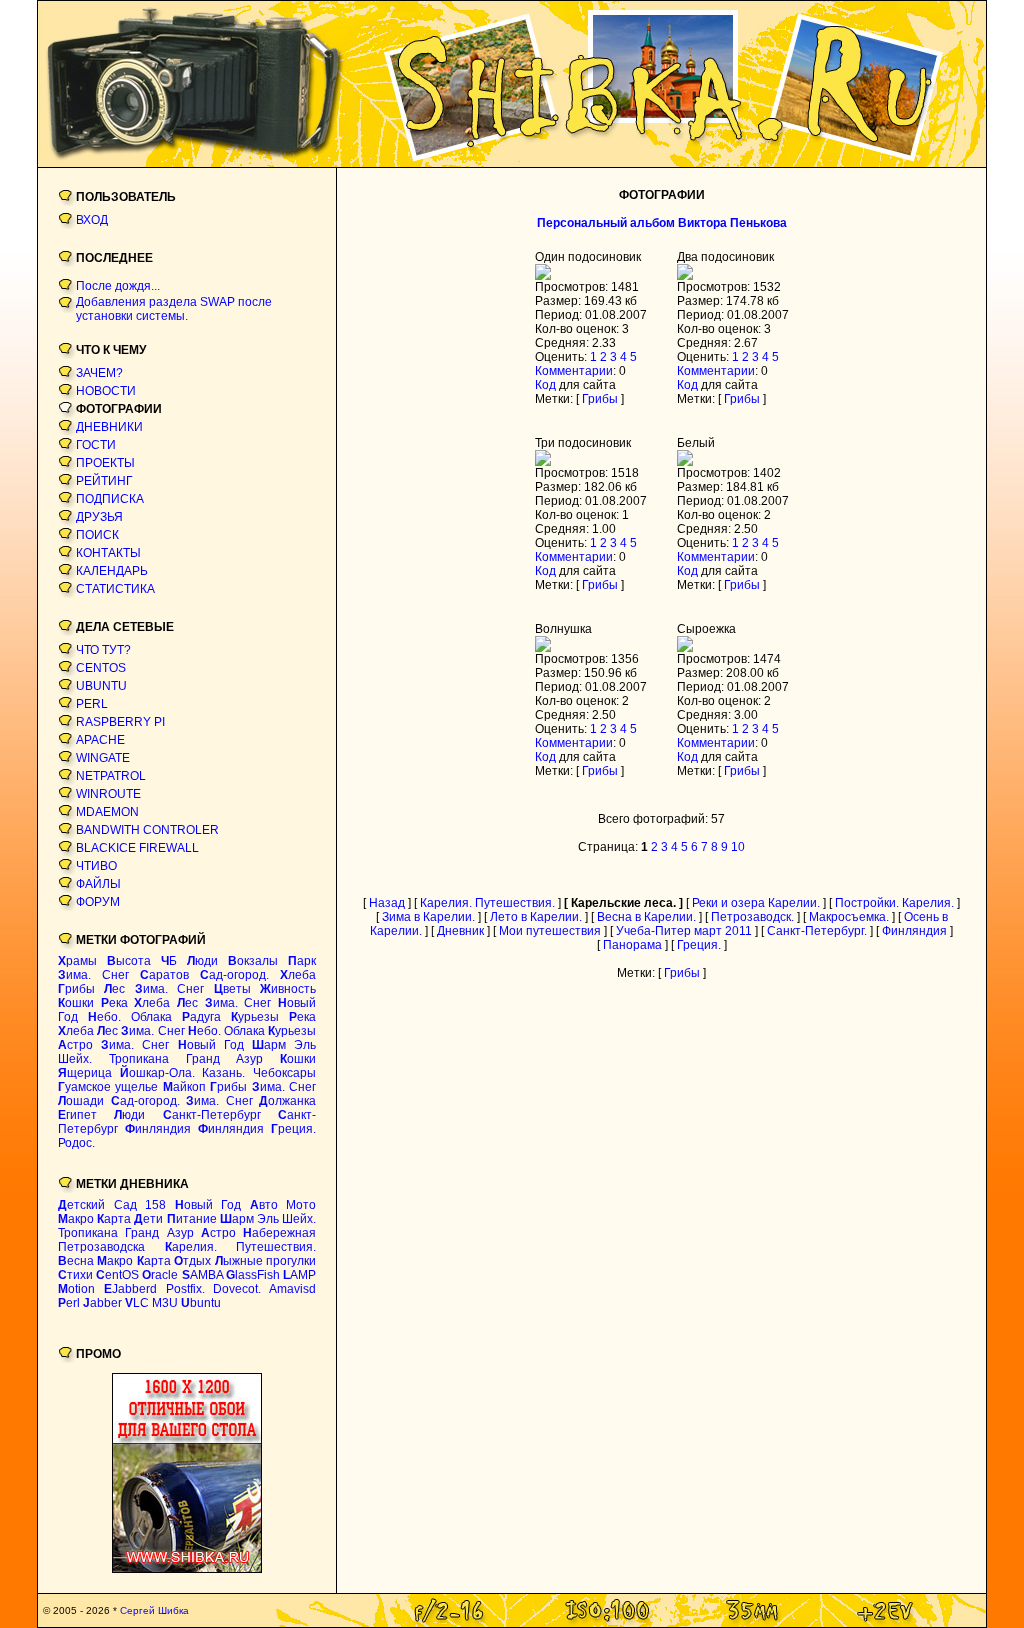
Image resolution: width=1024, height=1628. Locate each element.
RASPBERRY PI (120, 722)
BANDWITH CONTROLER (147, 830)
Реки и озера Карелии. (756, 903)
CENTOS (101, 668)
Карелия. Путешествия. (487, 903)
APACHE (100, 740)
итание (192, 1219)
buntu (201, 1303)
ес (114, 989)
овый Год (211, 1045)
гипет (77, 1115)
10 (738, 847)
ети (148, 1219)
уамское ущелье (108, 1087)
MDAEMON (107, 812)
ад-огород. (234, 975)
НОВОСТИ (106, 391)
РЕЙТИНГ (104, 481)
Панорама (632, 945)
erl (69, 1303)
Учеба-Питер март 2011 (684, 931)
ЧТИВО (96, 866)
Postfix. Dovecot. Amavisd (241, 1289)
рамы (77, 961)
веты (232, 989)
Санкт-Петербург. (817, 931)
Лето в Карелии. (536, 917)
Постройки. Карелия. (894, 903)
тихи (75, 1275)
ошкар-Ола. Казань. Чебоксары (218, 1073)
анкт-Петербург (212, 1115)
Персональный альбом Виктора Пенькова (662, 223)
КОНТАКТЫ (108, 553)
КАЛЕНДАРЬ (112, 571)
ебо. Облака (130, 1017)
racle (160, 1275)
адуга (201, 1017)
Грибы (600, 399)
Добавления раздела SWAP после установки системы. (174, 309)
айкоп (184, 1087)
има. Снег (93, 975)
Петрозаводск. (752, 917)
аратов (164, 975)
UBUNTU (101, 686)
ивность (288, 989)
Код (545, 385)
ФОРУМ (98, 902)
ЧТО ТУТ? (103, 650)
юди (202, 961)
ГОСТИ (96, 445)
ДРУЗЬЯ (99, 517)
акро (76, 1219)
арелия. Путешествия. (241, 1247)
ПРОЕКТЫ (105, 463)
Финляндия (914, 931)
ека (114, 1003)
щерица (85, 1073)
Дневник (460, 931)
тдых (192, 1261)
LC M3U (151, 1303)
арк (302, 961)
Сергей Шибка (154, 1610)
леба (298, 975)
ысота (129, 961)
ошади (81, 1101)
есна (76, 1261)
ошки (76, 1003)
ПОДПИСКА (110, 499)
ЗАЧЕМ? (99, 373)
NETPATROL (111, 776)
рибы (76, 989)
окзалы (253, 961)
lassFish (253, 1275)
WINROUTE (108, 794)
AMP (299, 1275)
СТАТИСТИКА (115, 589)
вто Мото (283, 1205)
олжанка (287, 1101)
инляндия (158, 1129)
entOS (117, 1275)
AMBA (202, 1275)
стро (75, 1045)
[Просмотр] (543, 276)
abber (102, 1303)
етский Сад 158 (112, 1205)
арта (114, 1219)
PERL (92, 704)
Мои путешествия (550, 931)
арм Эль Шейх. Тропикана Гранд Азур (187, 1052)
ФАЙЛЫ (98, 884)
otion (76, 1289)
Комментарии (574, 371)
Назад (387, 903)
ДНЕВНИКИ (109, 427)
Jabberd (130, 1289)
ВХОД (92, 220)
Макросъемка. (849, 917)
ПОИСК (97, 535)
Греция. (699, 945)
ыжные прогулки (265, 1261)
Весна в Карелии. (646, 917)
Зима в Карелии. (428, 917)
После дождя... (118, 286)
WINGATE (103, 758)
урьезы (255, 1017)
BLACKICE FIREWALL (137, 848)
